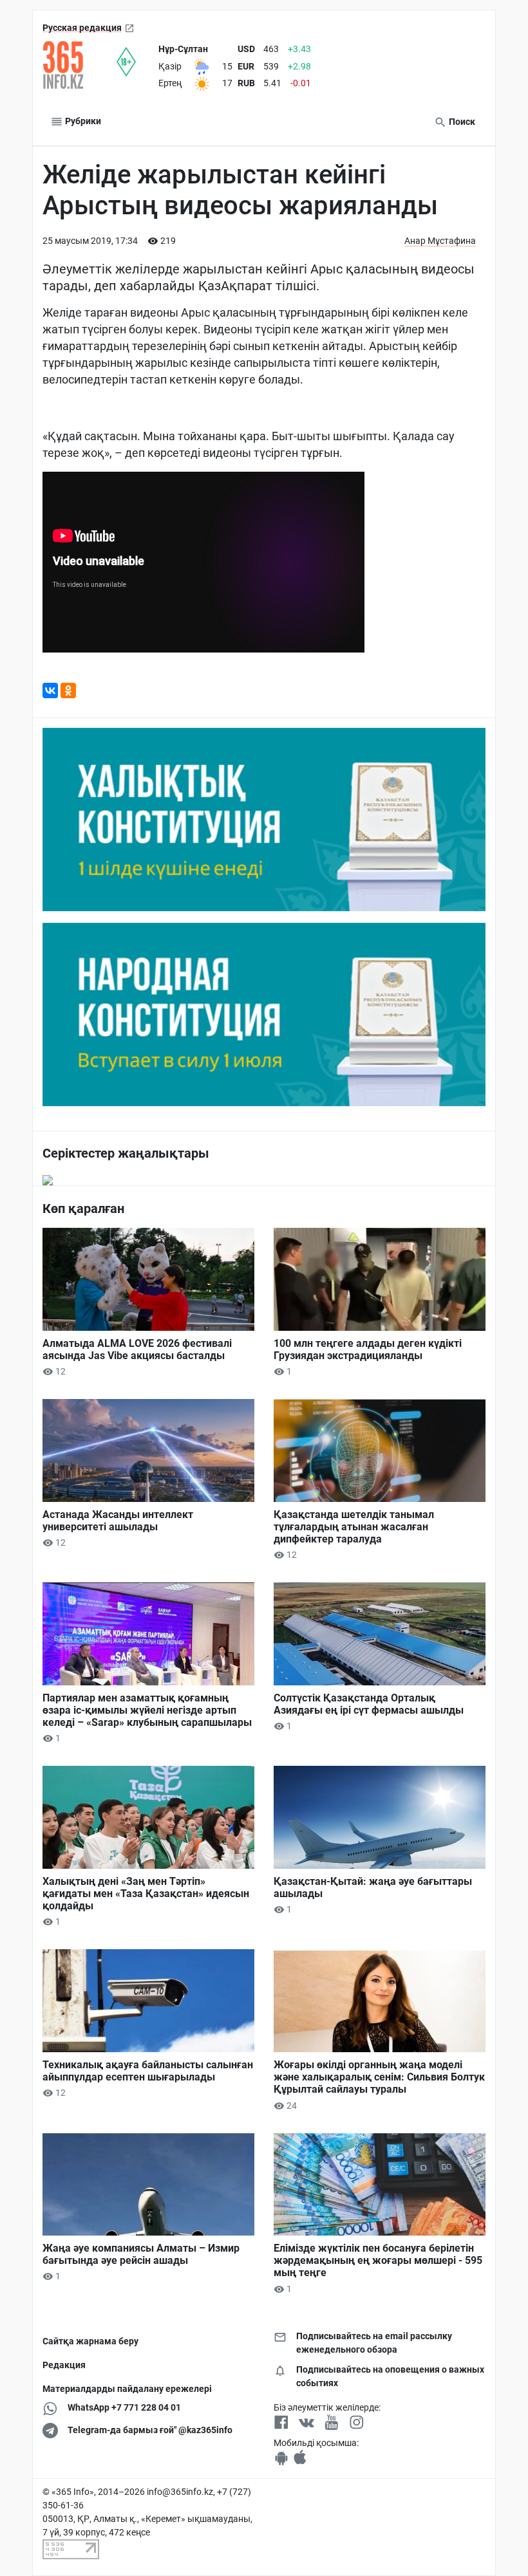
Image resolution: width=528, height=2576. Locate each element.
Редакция (64, 2365)
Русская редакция (82, 28)
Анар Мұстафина (440, 241)
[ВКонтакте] (50, 690)
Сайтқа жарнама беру (90, 2341)
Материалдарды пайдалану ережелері (127, 2389)
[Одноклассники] (68, 690)
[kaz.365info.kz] (80, 65)
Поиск (461, 122)
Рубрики (82, 121)
